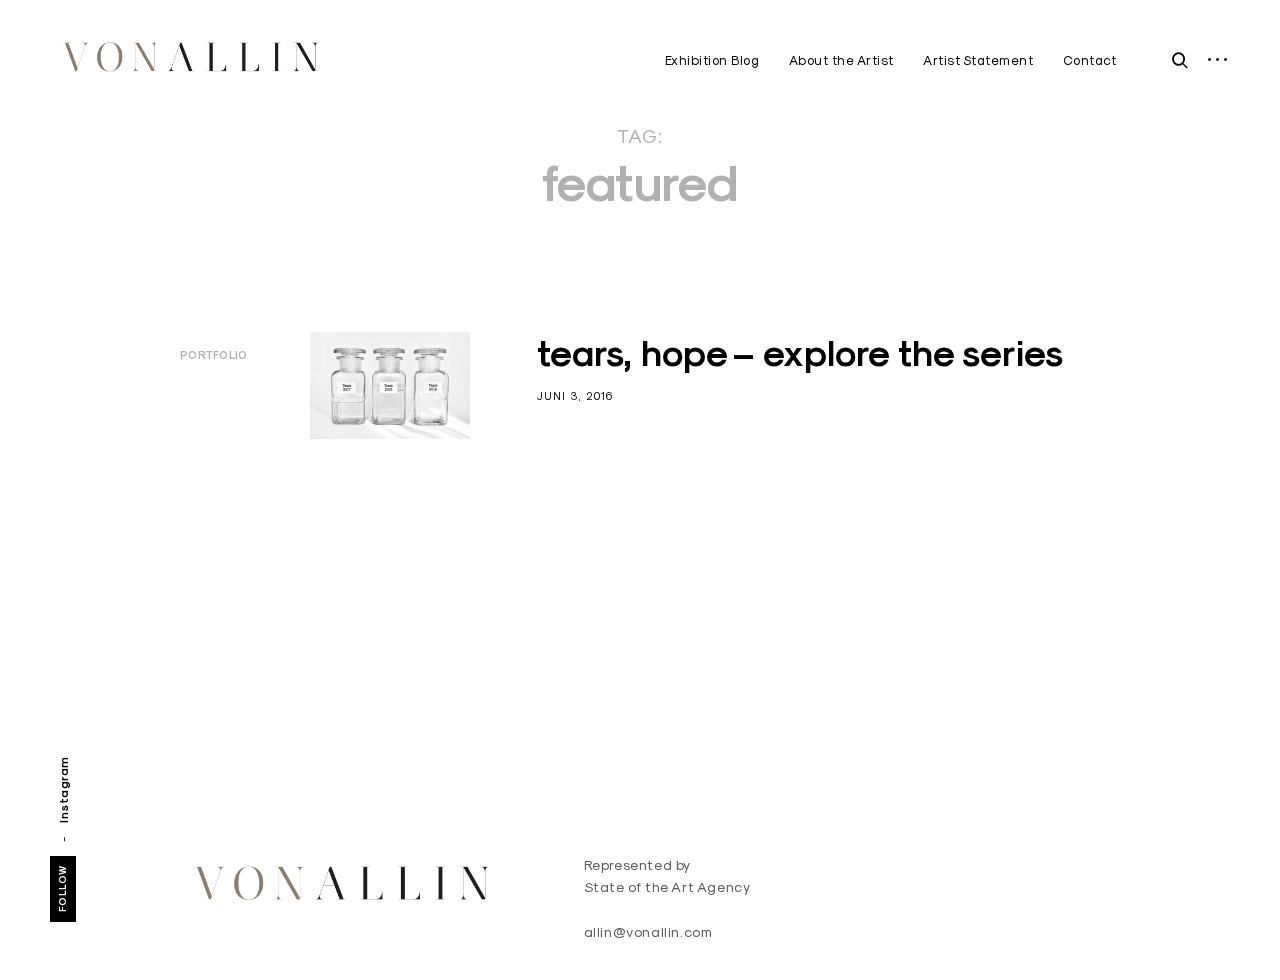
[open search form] (1175, 60)
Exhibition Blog (712, 60)
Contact (1090, 60)
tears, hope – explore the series (800, 353)
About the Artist (841, 60)
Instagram (63, 789)
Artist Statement (978, 60)
